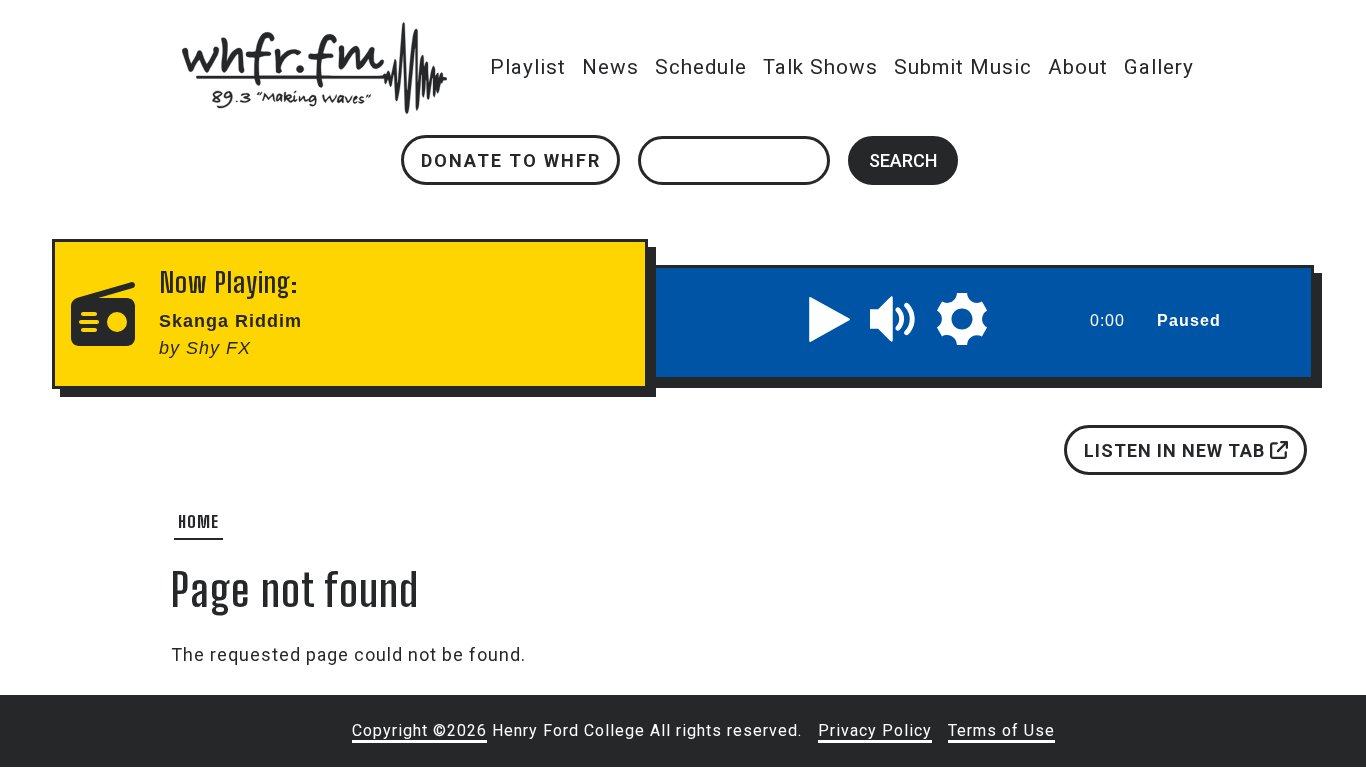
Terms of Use (1001, 730)
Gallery (1159, 67)
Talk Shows (820, 67)
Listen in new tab (1177, 450)
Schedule (701, 67)
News (610, 67)
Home (198, 521)
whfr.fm (314, 35)
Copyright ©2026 (419, 730)
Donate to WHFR (511, 160)
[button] (830, 319)
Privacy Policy (875, 730)
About (1078, 67)
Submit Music (963, 67)
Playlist (528, 67)
